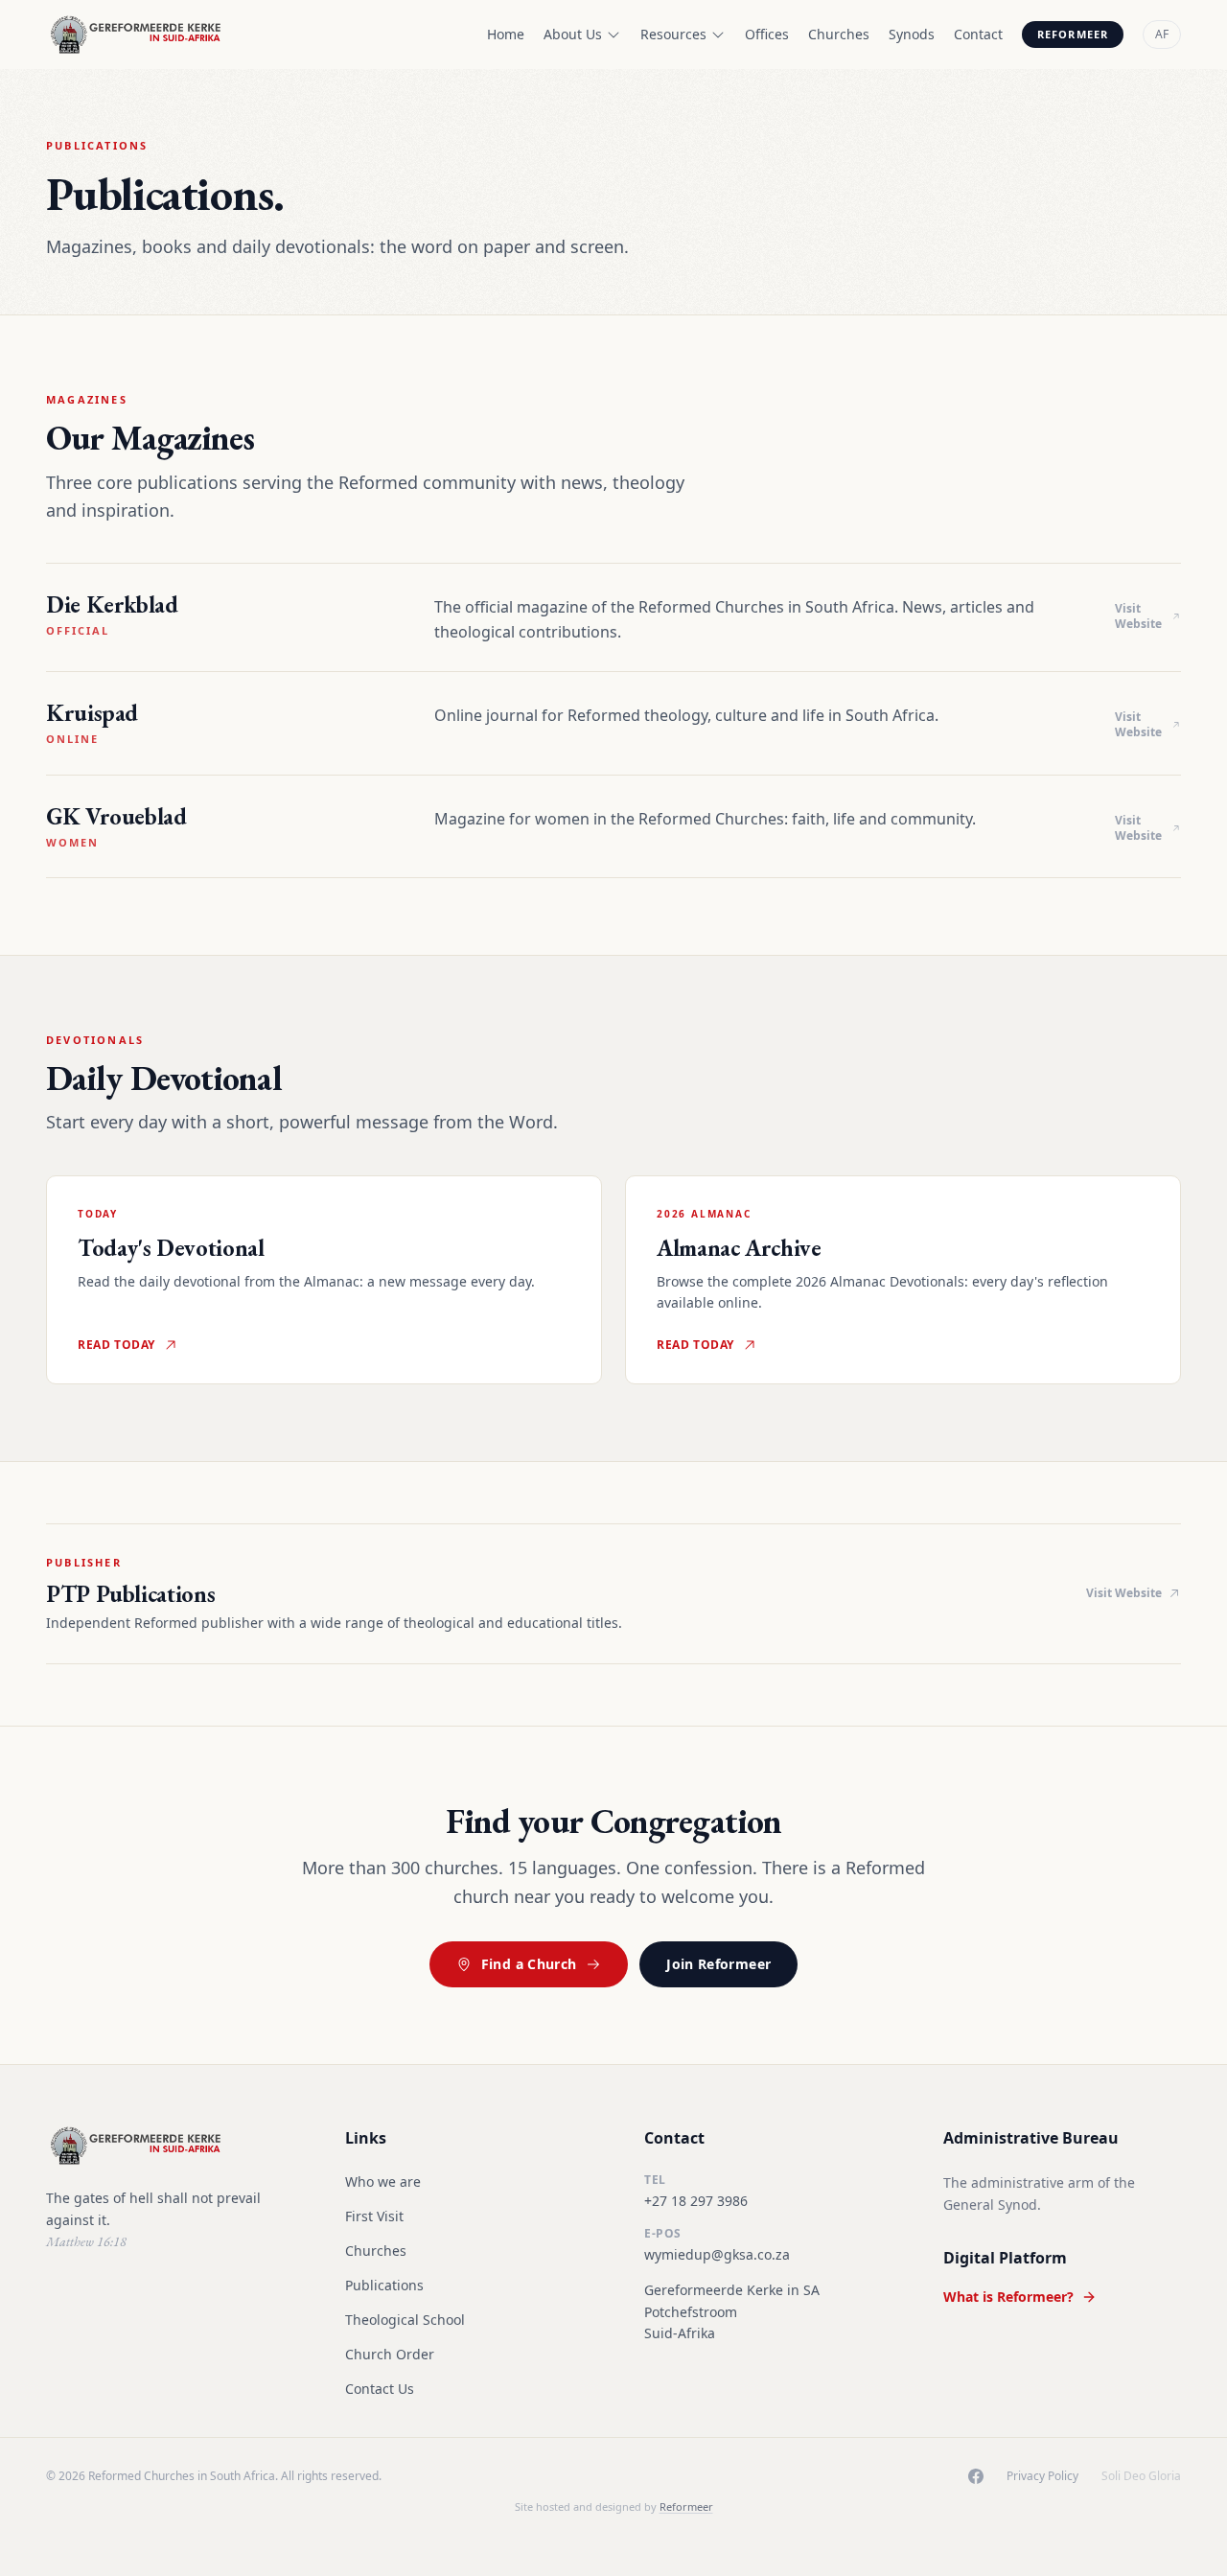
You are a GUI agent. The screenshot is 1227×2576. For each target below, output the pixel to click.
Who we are (383, 2181)
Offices (767, 34)
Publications (384, 2285)
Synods (912, 34)
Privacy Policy (1042, 2476)
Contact (978, 34)
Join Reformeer (718, 1964)
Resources (673, 34)
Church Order (390, 2354)
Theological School (405, 2320)
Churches (839, 34)
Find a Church (529, 1964)
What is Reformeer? (1008, 2297)
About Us (573, 34)
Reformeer (1073, 34)
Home (506, 34)
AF (1162, 34)
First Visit (374, 2216)
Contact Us (380, 2389)
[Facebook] (976, 2476)
